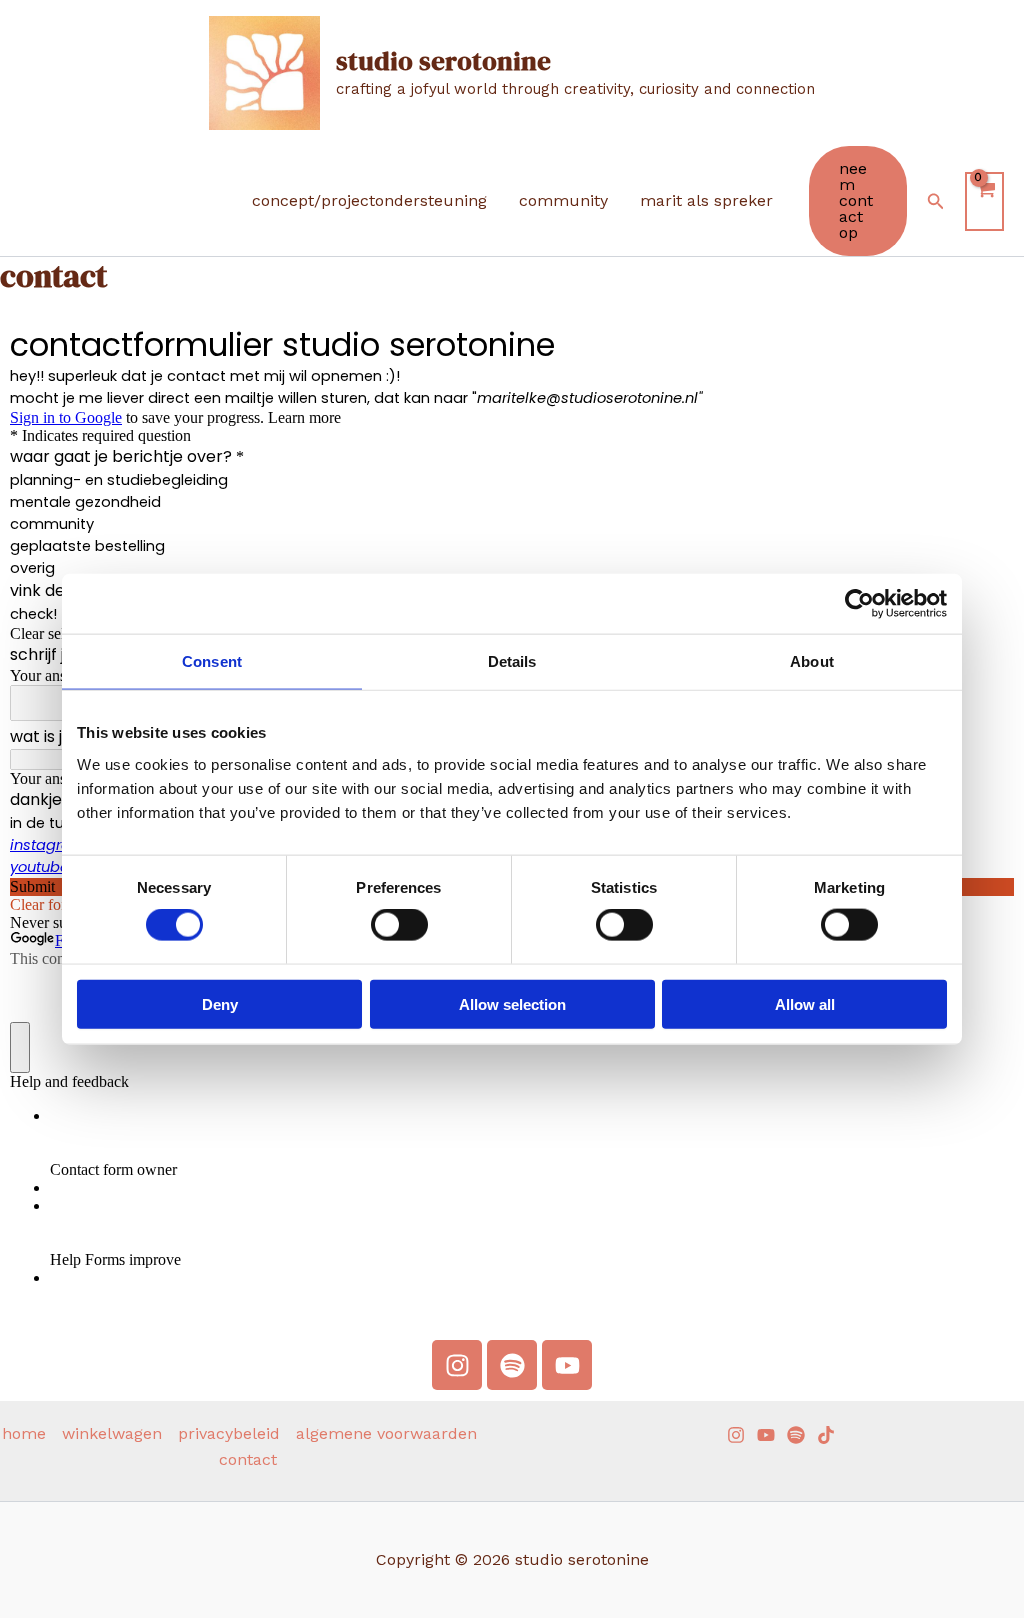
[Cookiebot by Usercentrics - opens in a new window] (859, 604)
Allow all (805, 1003)
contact (248, 1459)
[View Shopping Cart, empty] (984, 201)
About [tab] (812, 661)
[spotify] (796, 1435)
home (24, 1433)
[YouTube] (766, 1435)
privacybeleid (229, 1433)
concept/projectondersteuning (369, 200)
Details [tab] (512, 661)
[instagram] (736, 1435)
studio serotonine (443, 61)
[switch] (399, 925)
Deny (220, 1003)
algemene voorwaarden (386, 1433)
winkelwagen (112, 1433)
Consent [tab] (212, 661)
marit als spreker (706, 200)
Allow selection (512, 1003)
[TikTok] (826, 1435)
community (563, 200)
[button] (858, 201)
